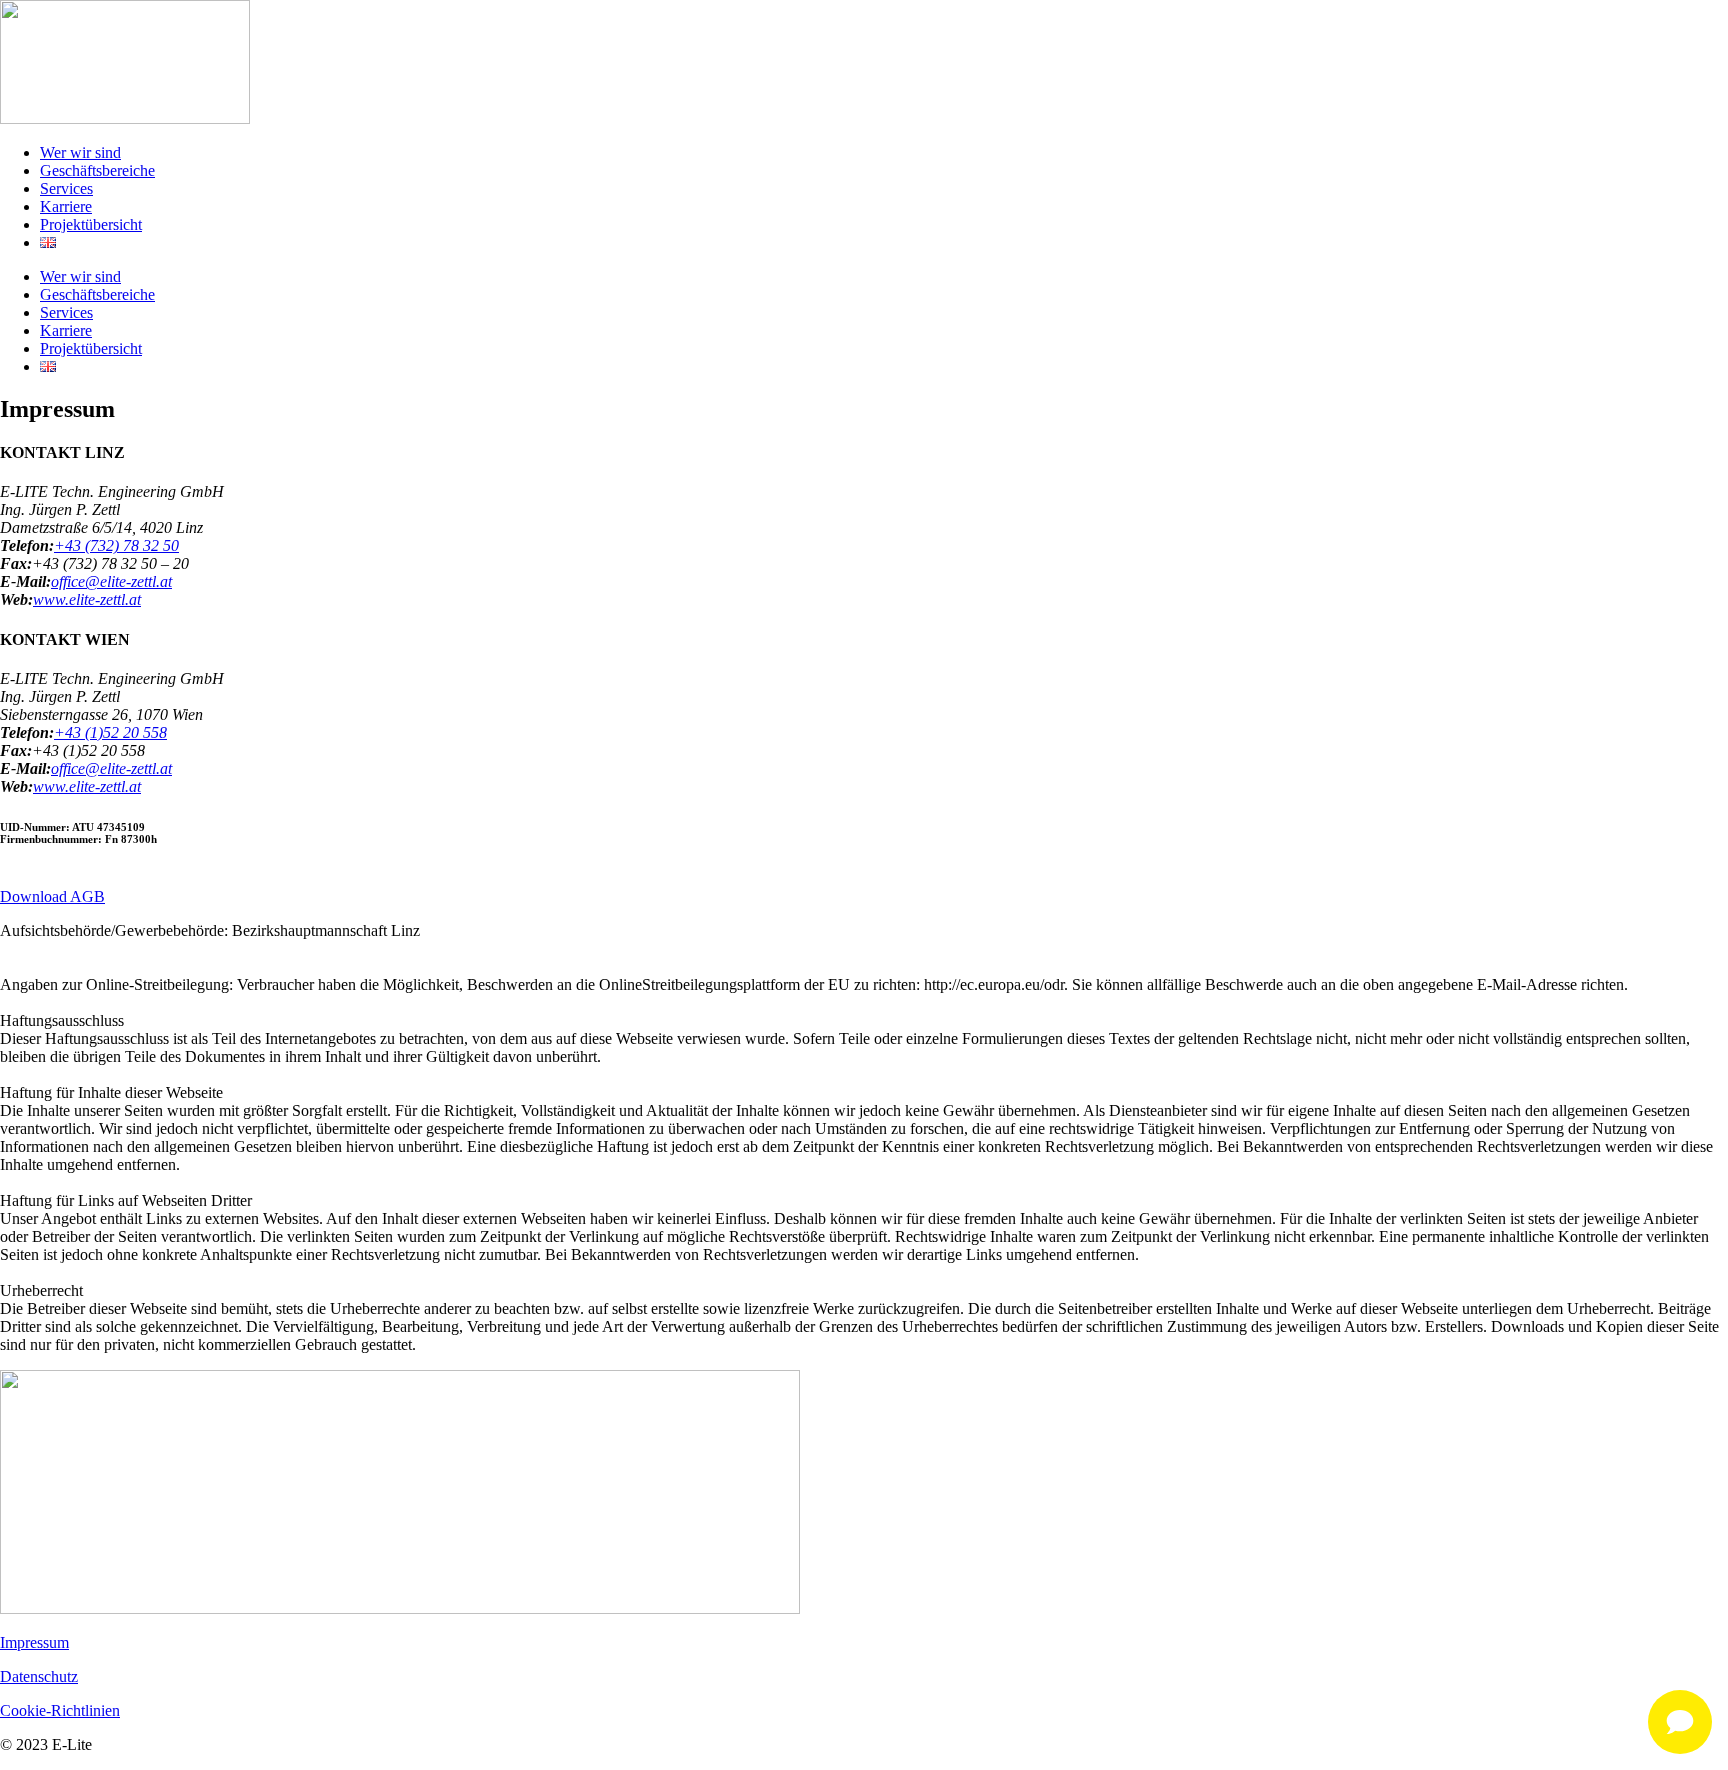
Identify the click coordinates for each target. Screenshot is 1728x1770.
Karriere (66, 206)
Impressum (34, 1642)
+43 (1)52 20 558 (110, 732)
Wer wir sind (80, 152)
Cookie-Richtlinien (60, 1710)
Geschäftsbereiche (97, 170)
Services (66, 188)
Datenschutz (39, 1676)
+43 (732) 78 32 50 (116, 545)
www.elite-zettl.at (87, 599)
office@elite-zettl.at (111, 581)
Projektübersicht (91, 224)
